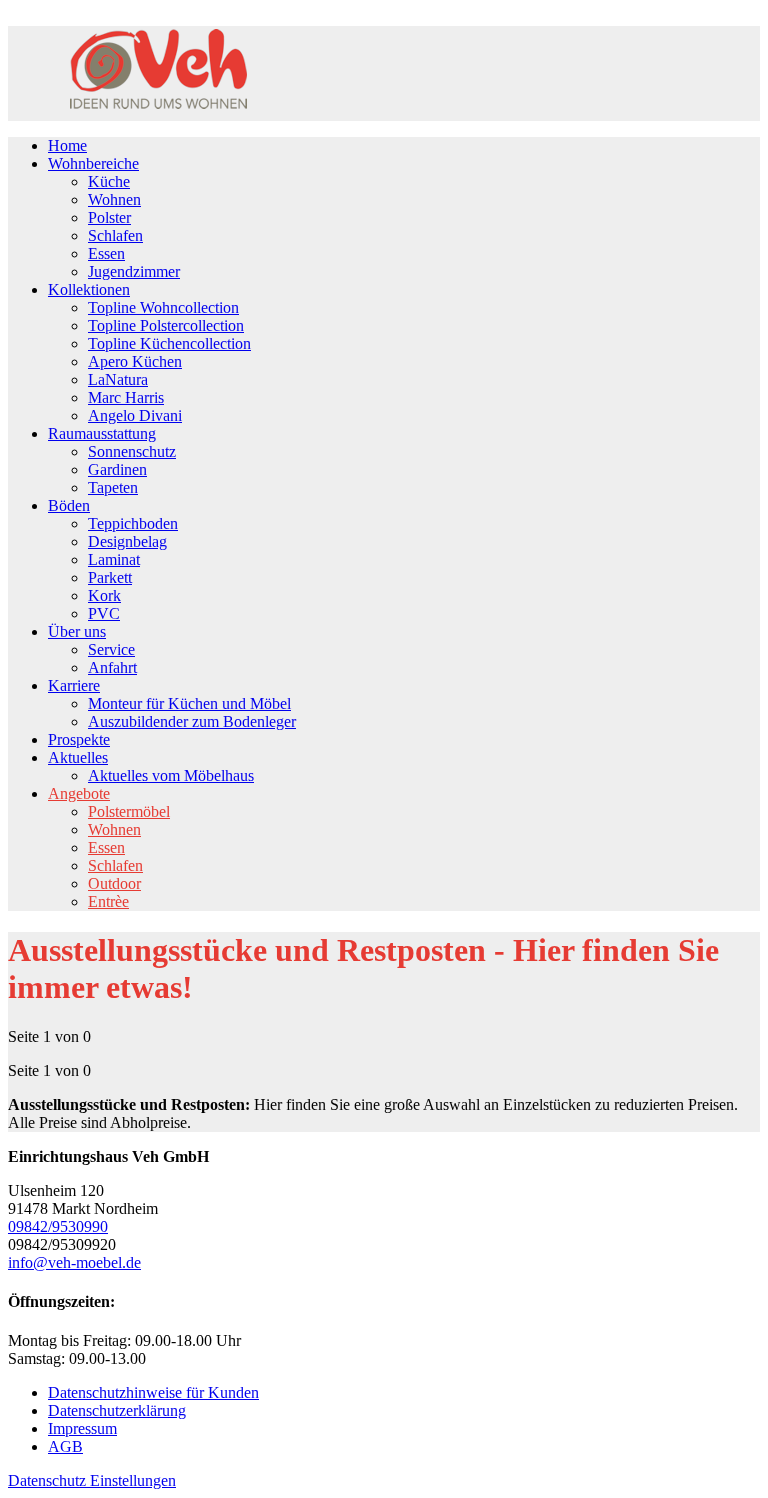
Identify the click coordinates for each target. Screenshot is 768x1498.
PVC (104, 613)
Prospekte (79, 739)
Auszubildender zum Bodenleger (192, 721)
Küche (109, 181)
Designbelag (127, 541)
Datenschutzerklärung (117, 1410)
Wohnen (114, 199)
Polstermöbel (129, 811)
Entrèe (108, 901)
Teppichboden (133, 523)
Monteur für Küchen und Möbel (189, 703)
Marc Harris (126, 397)
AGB (65, 1446)
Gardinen (117, 469)
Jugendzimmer (134, 271)
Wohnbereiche (93, 163)
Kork (104, 595)
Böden (69, 505)
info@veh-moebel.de (74, 1262)
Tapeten (113, 487)
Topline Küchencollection (169, 343)
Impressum (82, 1428)
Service (111, 649)
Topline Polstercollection (166, 325)
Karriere (74, 685)
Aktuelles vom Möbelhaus (171, 775)
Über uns (77, 631)
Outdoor (114, 883)
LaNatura (118, 379)
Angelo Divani (135, 415)
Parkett (110, 577)
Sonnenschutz (132, 451)
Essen (106, 253)
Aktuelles (78, 757)
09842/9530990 (58, 1226)
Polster (109, 217)
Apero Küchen (135, 361)
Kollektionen (89, 289)
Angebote (79, 793)
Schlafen (115, 235)
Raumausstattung (102, 433)
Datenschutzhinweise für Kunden (153, 1392)
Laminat (114, 559)
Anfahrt (112, 667)
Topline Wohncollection (163, 307)
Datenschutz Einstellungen (92, 1480)
